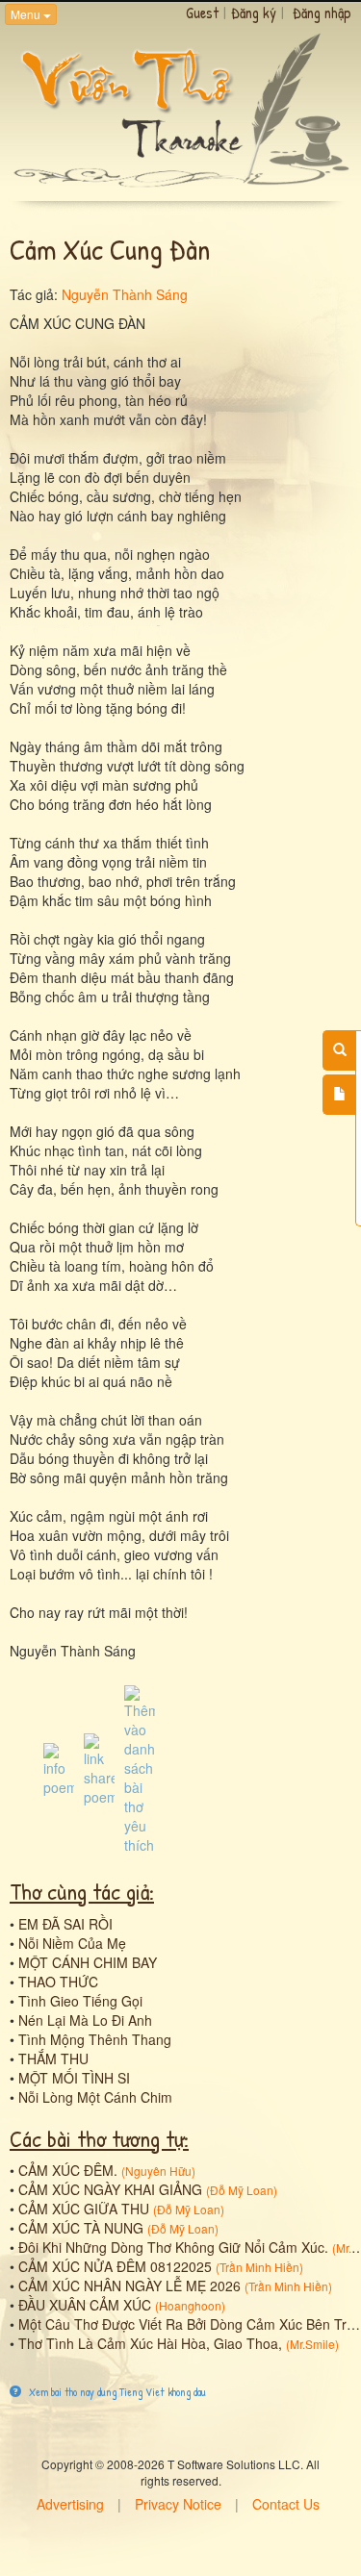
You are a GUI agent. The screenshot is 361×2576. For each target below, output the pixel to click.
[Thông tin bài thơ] (59, 1768)
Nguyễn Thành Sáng (125, 294)
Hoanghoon (190, 2305)
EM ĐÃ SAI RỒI (65, 1924)
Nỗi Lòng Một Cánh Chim (95, 2097)
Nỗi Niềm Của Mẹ (72, 1943)
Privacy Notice (178, 2504)
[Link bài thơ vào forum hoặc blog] (99, 1768)
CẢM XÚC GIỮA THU (84, 2209)
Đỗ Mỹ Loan (242, 2190)
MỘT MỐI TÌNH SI (74, 2078)
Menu (27, 14)
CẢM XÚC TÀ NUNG (81, 2228)
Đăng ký (254, 13)
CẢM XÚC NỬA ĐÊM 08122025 (115, 2266)
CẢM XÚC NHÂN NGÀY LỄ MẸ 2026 (129, 2286)
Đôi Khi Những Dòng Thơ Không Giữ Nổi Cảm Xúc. (173, 2247)
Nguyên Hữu (158, 2171)
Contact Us (286, 2504)
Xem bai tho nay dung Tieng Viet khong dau (116, 2392)
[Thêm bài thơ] (339, 1095)
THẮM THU (53, 2058)
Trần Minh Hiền (259, 2267)
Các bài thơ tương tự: (99, 2138)
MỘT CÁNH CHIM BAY (88, 1962)
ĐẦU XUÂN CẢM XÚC (85, 2305)
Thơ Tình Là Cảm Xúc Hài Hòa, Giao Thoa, (150, 2343)
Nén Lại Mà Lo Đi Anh (85, 2020)
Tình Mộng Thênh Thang (95, 2039)
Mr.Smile (312, 2344)
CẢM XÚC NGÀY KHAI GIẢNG (110, 2189)
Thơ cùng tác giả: (82, 1891)
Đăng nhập (322, 13)
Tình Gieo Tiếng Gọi (80, 2001)
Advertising (70, 2504)
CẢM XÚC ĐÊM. (68, 2170)
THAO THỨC (58, 1982)
